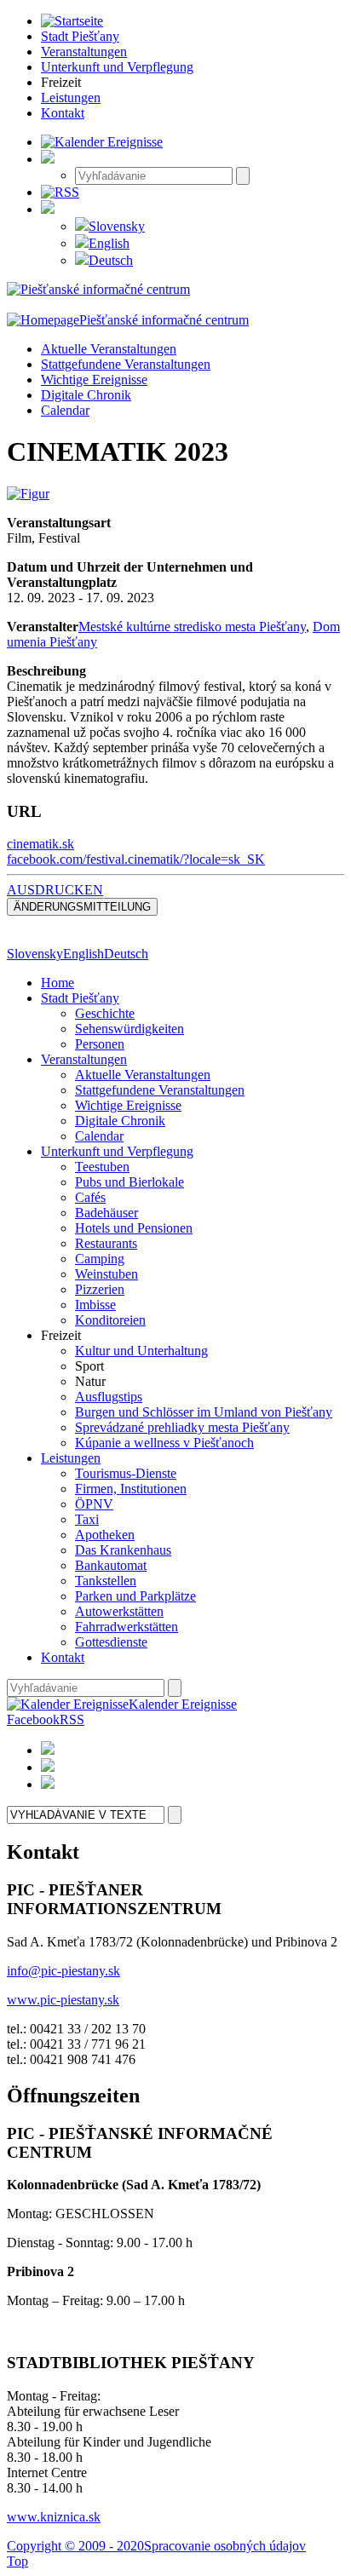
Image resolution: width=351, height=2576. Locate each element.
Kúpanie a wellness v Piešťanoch (164, 1443)
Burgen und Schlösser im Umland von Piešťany (204, 1412)
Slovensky (117, 226)
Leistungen (71, 1458)
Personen (100, 1044)
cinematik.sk (40, 844)
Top (17, 2561)
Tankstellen (106, 1581)
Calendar (65, 410)
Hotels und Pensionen (134, 1228)
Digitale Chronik (86, 395)
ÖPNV (94, 1504)
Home (58, 983)
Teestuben (102, 1167)
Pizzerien (100, 1289)
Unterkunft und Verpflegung (117, 1151)
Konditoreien (110, 1320)
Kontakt (63, 1657)
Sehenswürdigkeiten (129, 1029)
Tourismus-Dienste (126, 1473)
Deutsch (111, 260)
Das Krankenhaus (123, 1550)
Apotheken (105, 1535)
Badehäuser (106, 1213)
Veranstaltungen (84, 1059)
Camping (100, 1259)
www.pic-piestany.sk (63, 2000)
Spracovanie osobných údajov (225, 2546)
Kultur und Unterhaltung (141, 1351)
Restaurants (106, 1243)
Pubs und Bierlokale (129, 1182)
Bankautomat (111, 1565)
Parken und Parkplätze (135, 1596)
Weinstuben (106, 1274)
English (109, 243)
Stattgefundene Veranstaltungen (126, 364)
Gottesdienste (111, 1642)
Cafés (90, 1197)
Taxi (87, 1519)
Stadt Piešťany (80, 998)
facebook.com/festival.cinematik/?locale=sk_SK (136, 859)
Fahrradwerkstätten (127, 1627)
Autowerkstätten (119, 1611)
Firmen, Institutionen (131, 1489)
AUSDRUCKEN (55, 890)
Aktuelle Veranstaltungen (109, 349)
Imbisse (95, 1305)
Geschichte (105, 1013)
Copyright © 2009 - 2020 (75, 2546)
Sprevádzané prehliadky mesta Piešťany (182, 1427)
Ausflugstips (109, 1397)
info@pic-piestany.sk (63, 1971)
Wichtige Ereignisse (94, 379)
